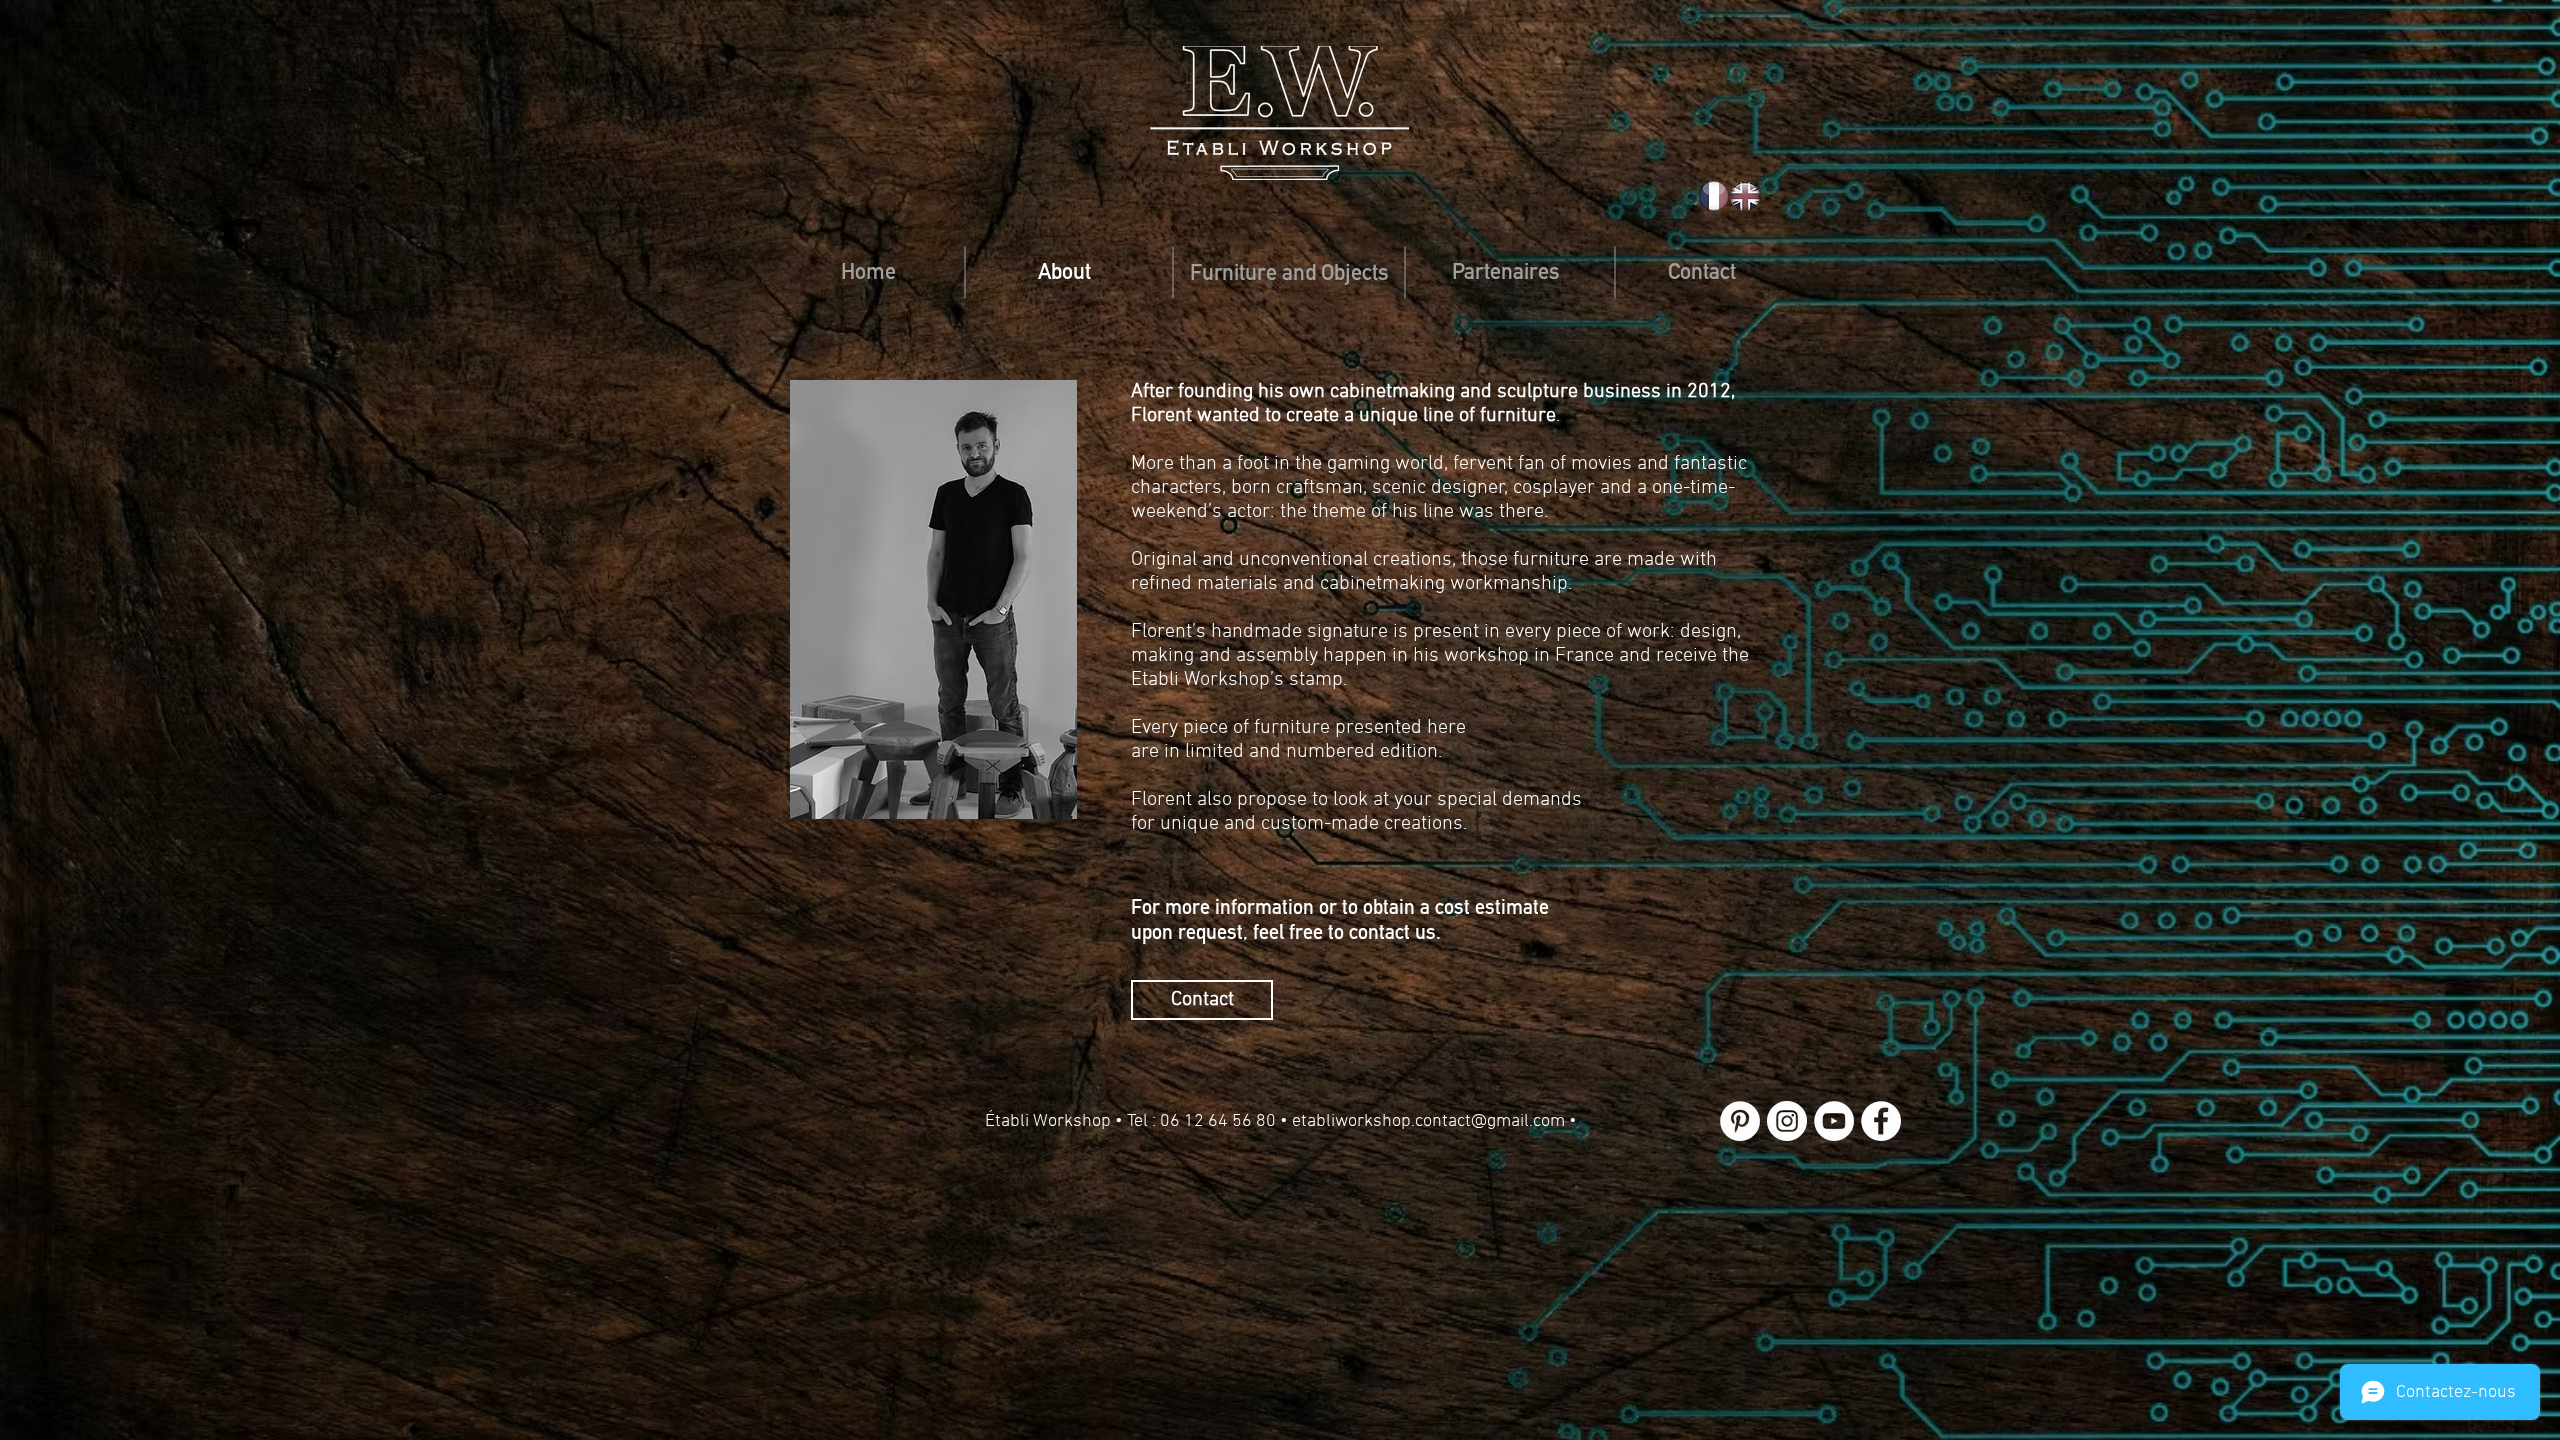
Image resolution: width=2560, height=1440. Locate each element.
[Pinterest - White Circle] (1740, 1121)
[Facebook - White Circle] (1881, 1121)
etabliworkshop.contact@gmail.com (1428, 1121)
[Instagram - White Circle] (1787, 1121)
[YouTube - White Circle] (1834, 1121)
